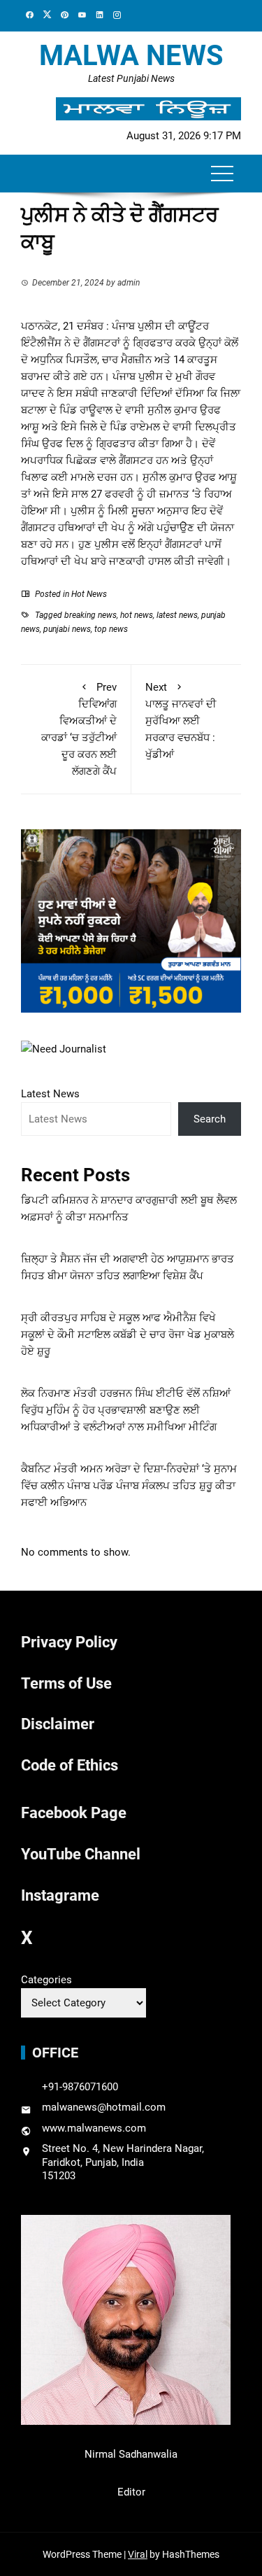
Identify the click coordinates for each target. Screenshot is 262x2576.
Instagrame (60, 1895)
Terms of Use (66, 1683)
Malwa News (131, 56)
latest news (177, 615)
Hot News (89, 594)
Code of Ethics (70, 1765)
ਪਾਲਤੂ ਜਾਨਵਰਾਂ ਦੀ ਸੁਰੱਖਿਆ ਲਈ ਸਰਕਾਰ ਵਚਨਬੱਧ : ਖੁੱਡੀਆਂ (181, 721)
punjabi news (67, 629)
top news (111, 629)
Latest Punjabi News (131, 78)
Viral (138, 2554)
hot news (137, 615)
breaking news (90, 615)
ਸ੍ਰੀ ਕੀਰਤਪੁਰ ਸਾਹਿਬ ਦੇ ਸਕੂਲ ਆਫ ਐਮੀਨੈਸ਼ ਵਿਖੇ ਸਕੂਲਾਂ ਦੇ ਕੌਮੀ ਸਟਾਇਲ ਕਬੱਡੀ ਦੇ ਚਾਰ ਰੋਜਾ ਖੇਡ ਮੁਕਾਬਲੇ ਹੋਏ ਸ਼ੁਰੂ (128, 1335)
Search (210, 1119)
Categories (46, 1980)
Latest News (50, 1094)
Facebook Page (74, 1813)
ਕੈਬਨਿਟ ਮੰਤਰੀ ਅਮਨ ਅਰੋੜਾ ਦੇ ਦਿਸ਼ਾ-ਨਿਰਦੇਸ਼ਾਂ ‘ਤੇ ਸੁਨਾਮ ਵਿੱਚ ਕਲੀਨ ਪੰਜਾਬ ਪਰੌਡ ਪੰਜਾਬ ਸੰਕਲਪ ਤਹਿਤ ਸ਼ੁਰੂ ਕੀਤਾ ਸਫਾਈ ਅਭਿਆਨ (129, 1486)
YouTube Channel (81, 1854)
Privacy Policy (69, 1642)
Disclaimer (58, 1724)
